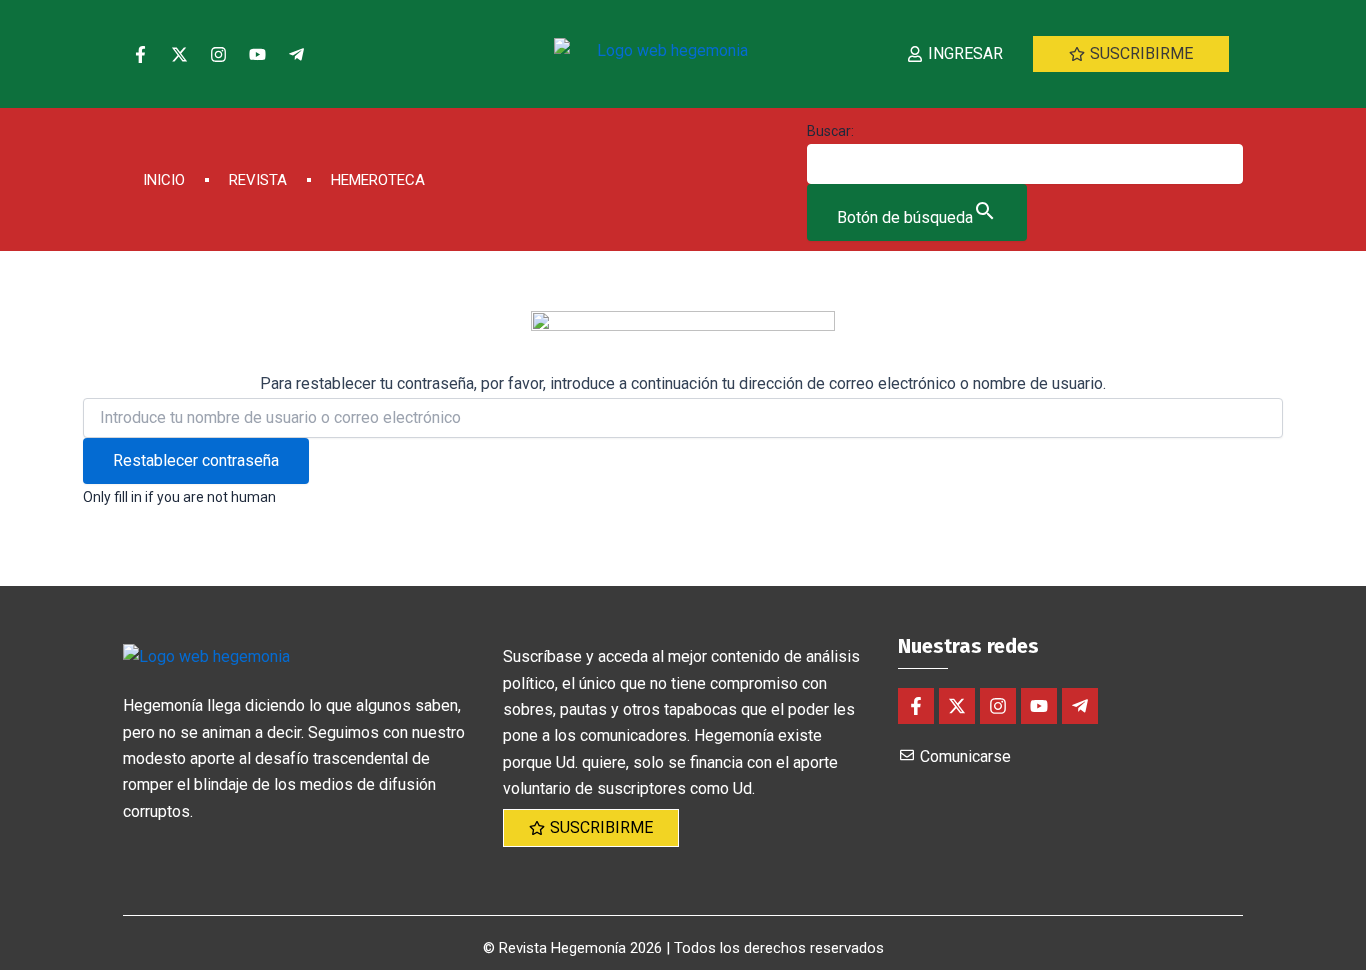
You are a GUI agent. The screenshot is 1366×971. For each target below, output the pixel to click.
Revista (258, 180)
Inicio (164, 180)
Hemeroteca (378, 180)
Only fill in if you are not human (179, 497)
